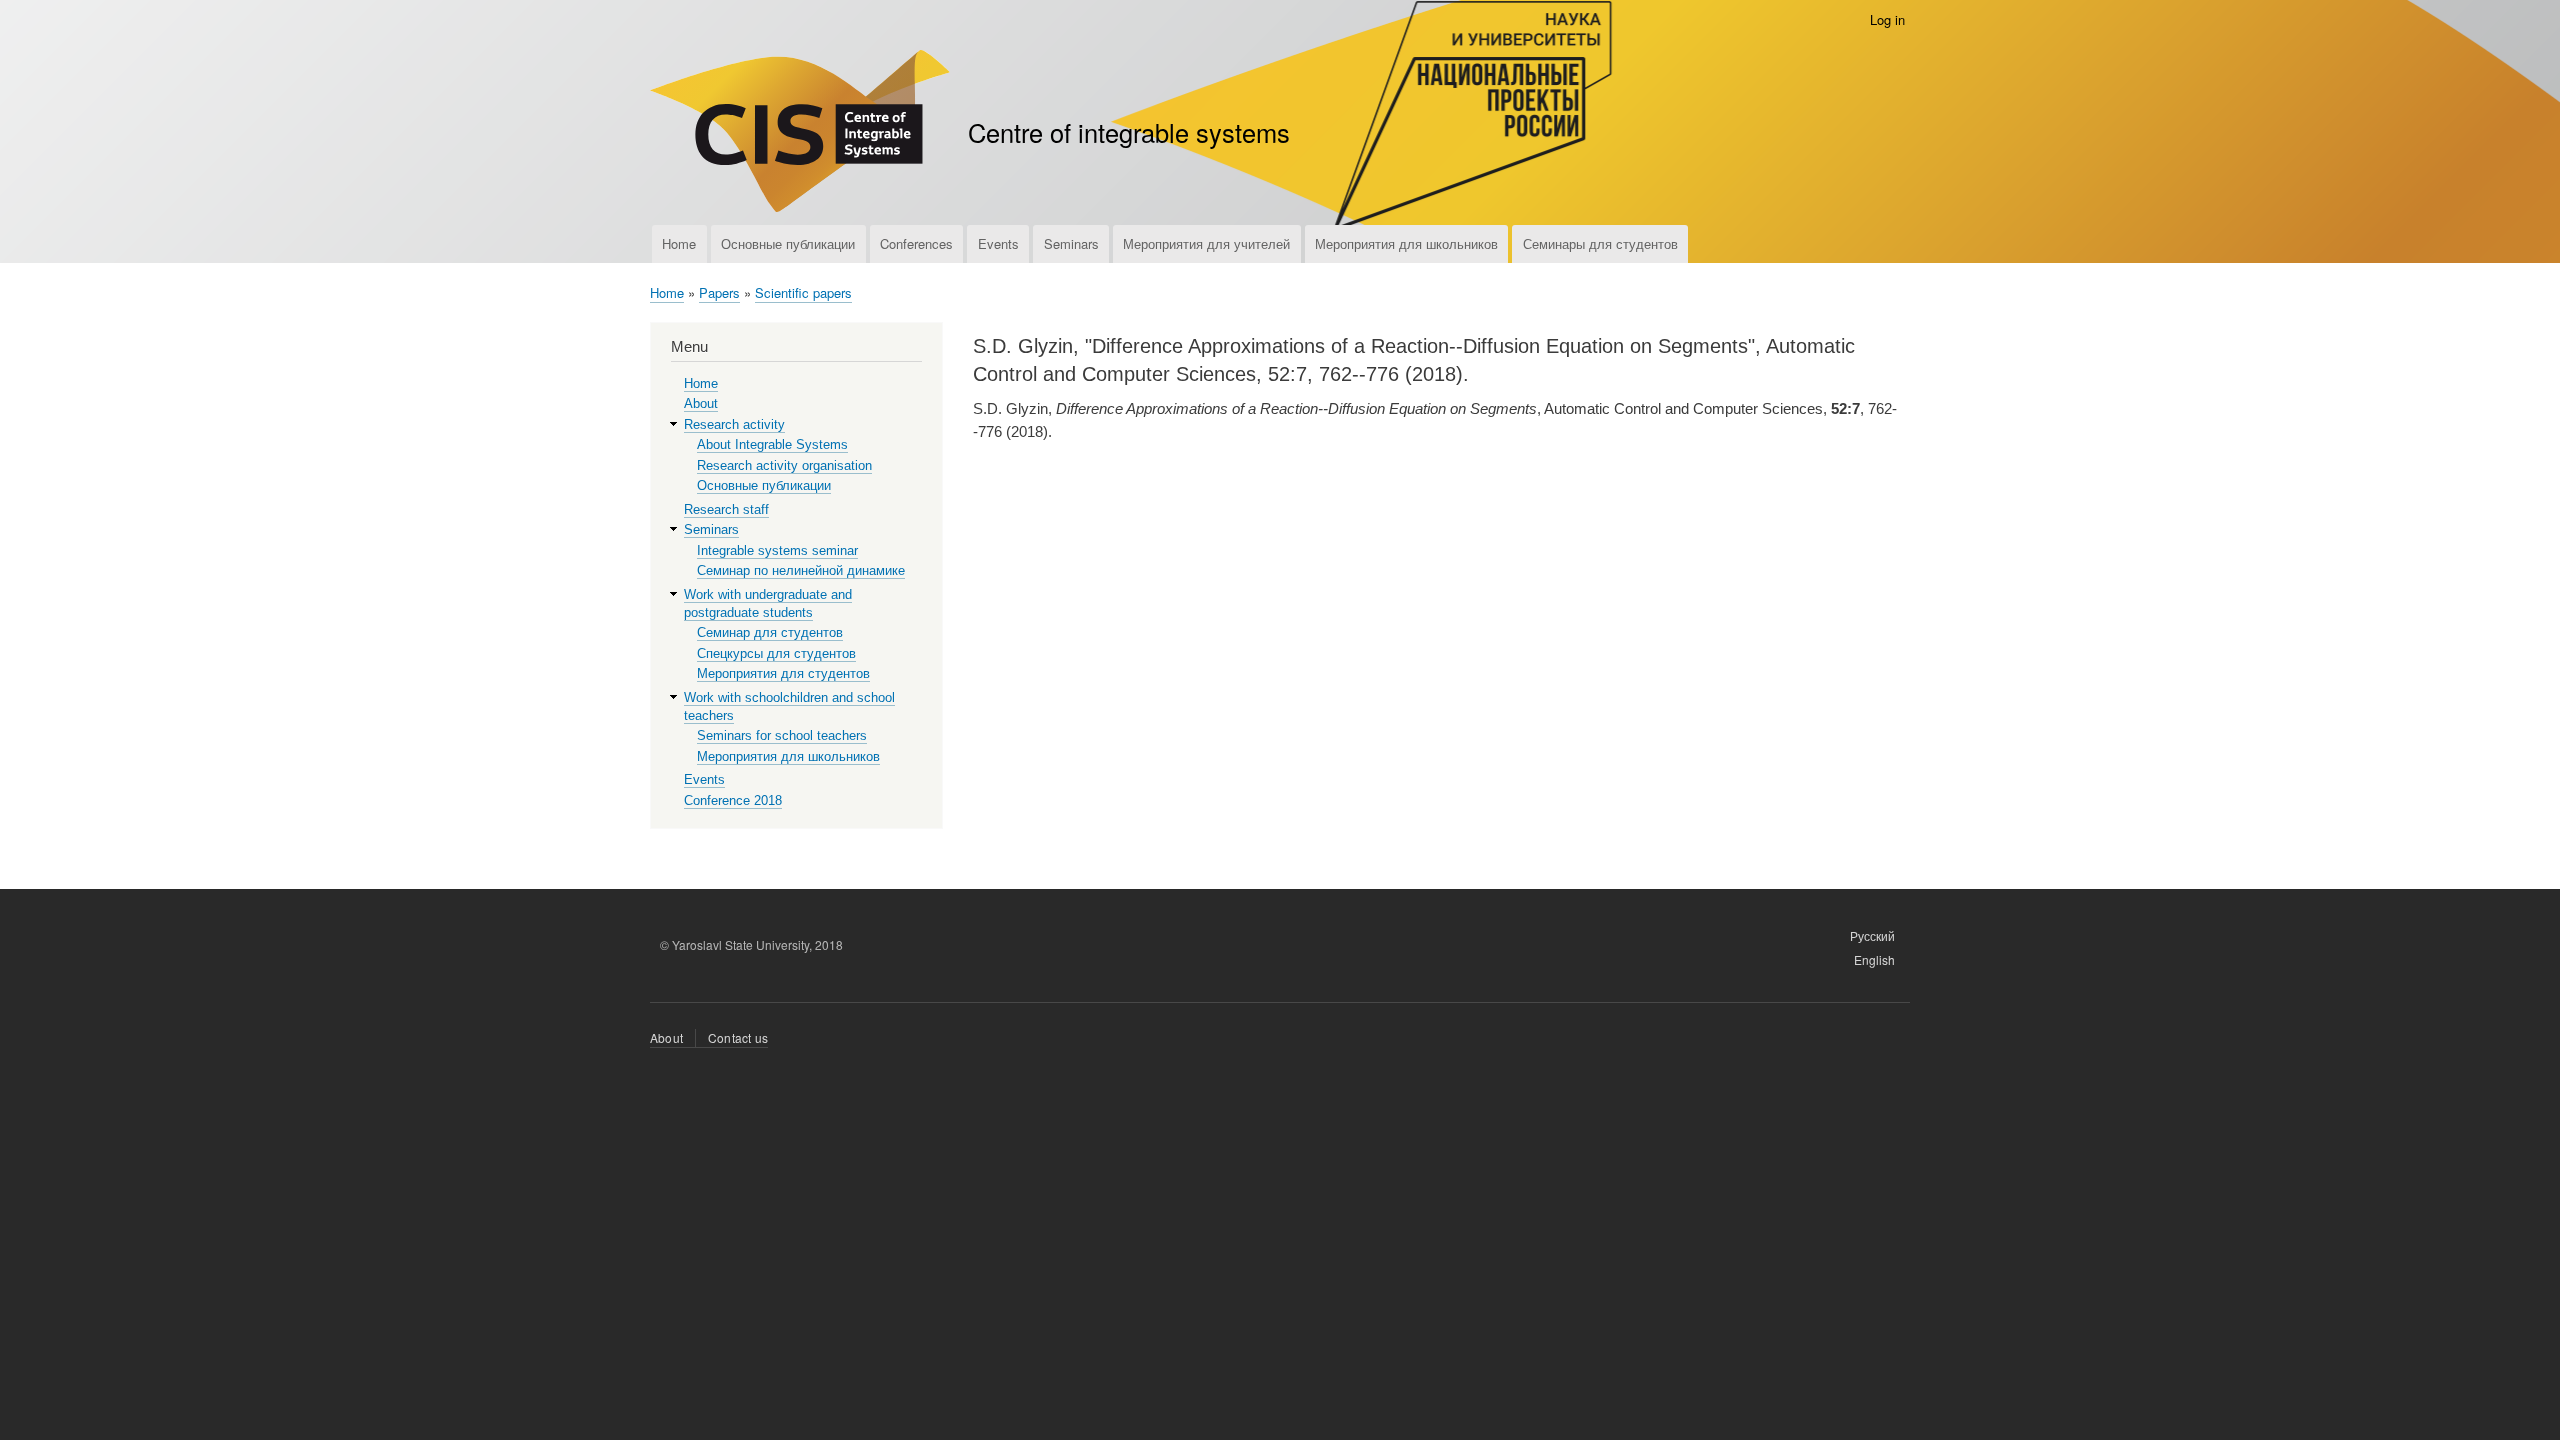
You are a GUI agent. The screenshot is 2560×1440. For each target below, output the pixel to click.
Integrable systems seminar (777, 550)
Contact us (738, 1037)
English (1874, 959)
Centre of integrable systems (1129, 132)
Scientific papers (803, 292)
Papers (719, 292)
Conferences (916, 243)
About (701, 403)
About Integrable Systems (772, 444)
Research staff (726, 509)
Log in (1887, 19)
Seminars (1071, 243)
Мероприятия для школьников (1406, 243)
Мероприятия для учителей (1206, 243)
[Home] (800, 133)
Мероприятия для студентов (783, 673)
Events (998, 243)
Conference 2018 (733, 800)
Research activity (734, 424)
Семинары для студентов (1600, 243)
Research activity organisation (784, 465)
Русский (1872, 935)
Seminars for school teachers (782, 735)
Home (679, 243)
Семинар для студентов (770, 632)
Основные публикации (788, 243)
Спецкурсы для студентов (776, 653)
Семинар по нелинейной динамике (801, 570)
